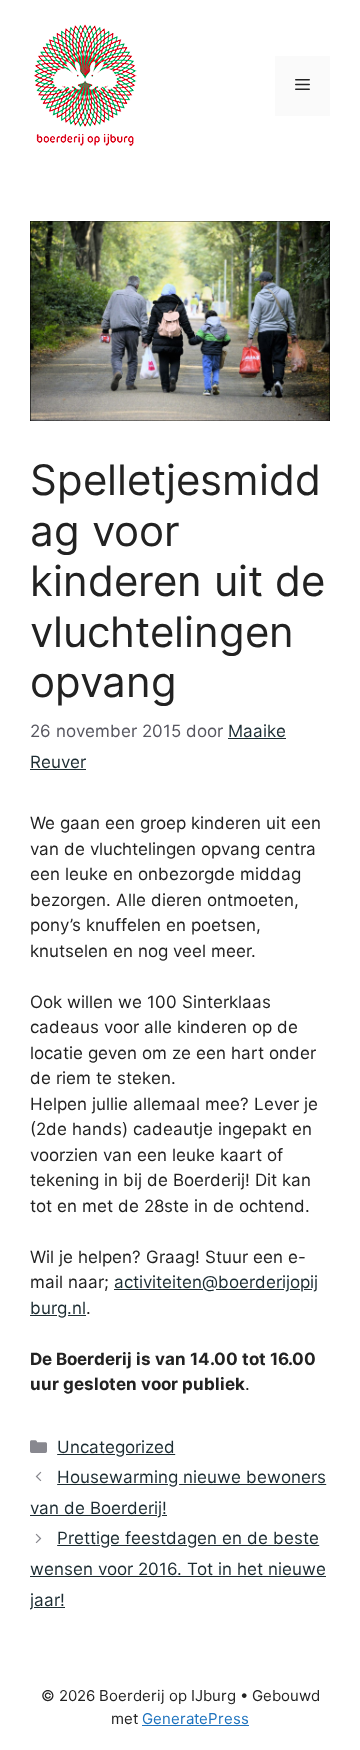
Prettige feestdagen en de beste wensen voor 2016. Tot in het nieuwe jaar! (178, 1568)
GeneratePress (195, 1718)
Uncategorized (116, 1447)
